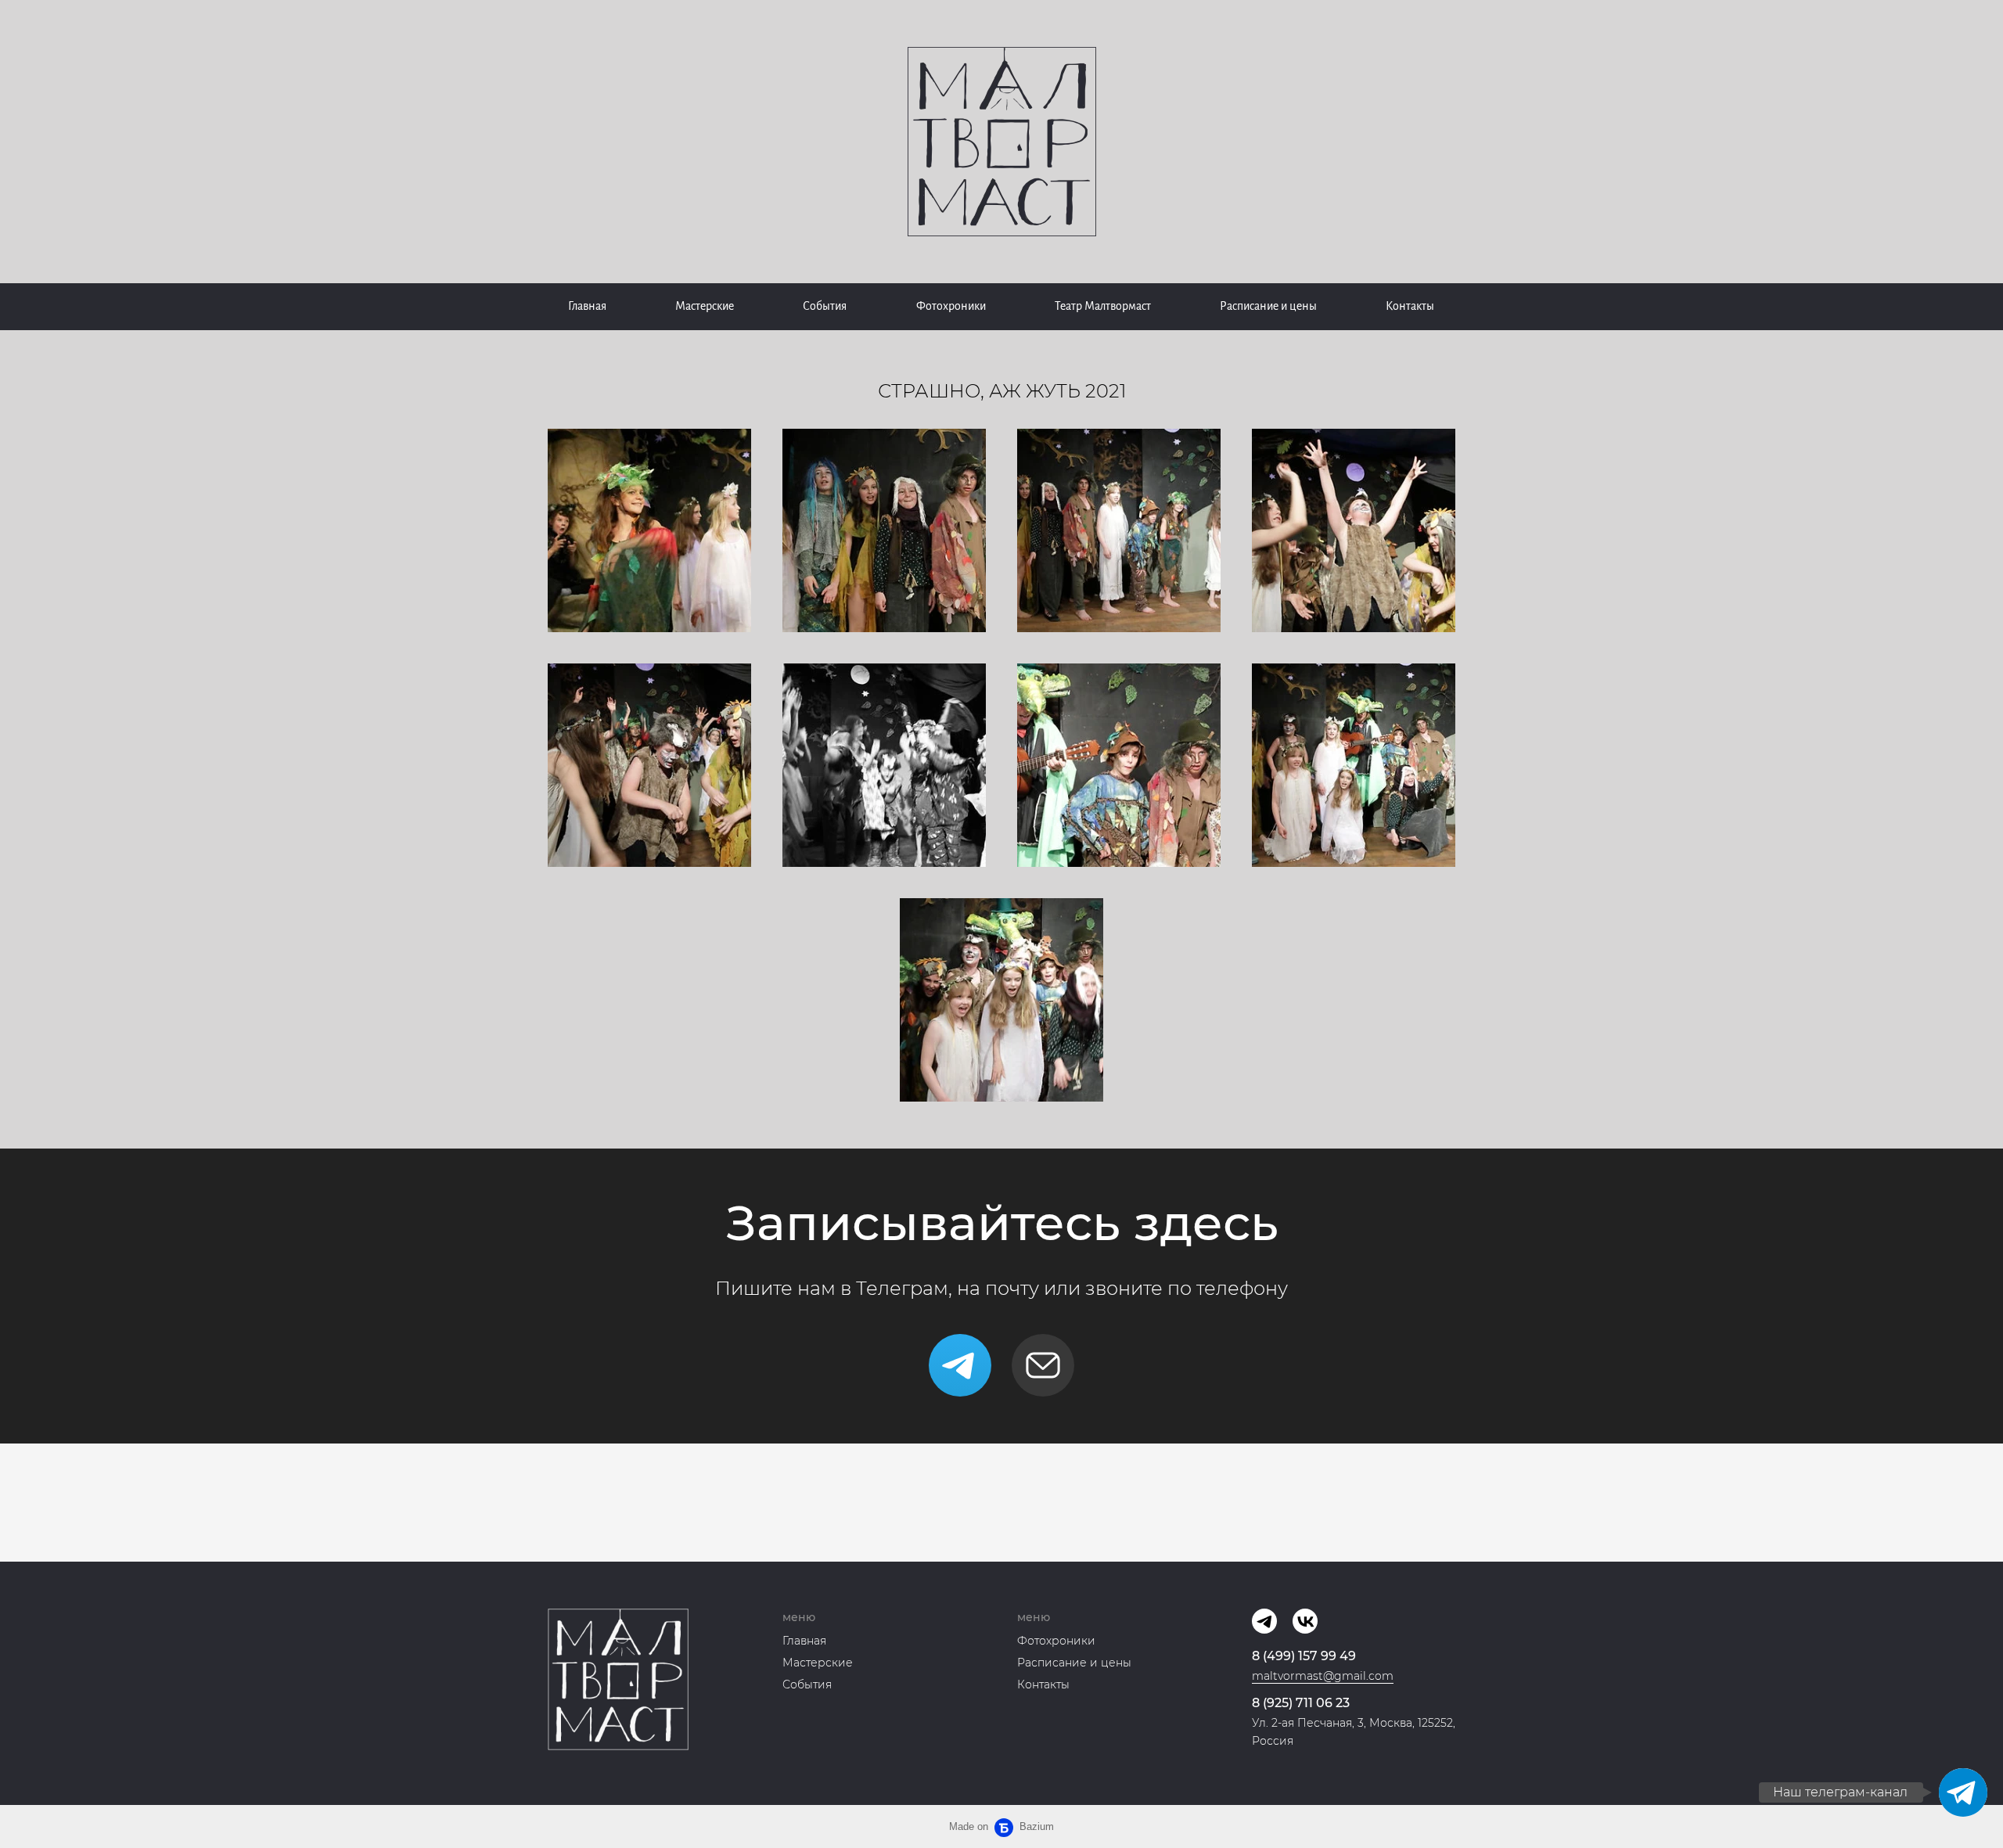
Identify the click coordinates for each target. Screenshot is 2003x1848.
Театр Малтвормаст (1103, 306)
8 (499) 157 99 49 (1304, 1656)
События (825, 306)
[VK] (1305, 1621)
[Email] (1043, 1365)
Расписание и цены (1268, 306)
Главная (587, 306)
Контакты (1410, 306)
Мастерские (705, 306)
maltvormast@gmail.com (1323, 1676)
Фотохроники (951, 306)
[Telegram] (960, 1365)
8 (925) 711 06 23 (1301, 1703)
